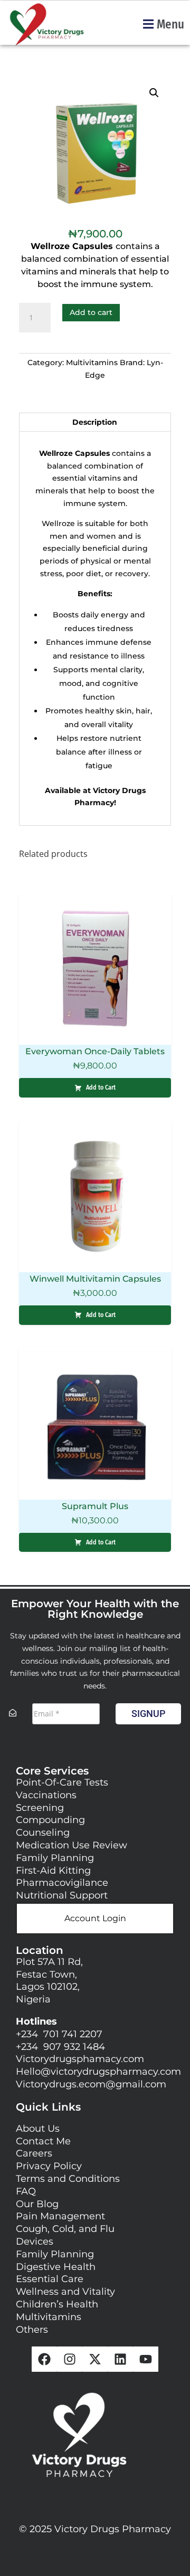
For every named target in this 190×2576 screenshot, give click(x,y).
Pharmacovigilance (62, 1883)
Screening (40, 1808)
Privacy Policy (49, 2166)
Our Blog (37, 2204)
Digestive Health (56, 2267)
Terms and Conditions (69, 2179)
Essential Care (50, 2279)
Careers (34, 2153)
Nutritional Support (62, 1895)
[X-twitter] (95, 2359)
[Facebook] (44, 2359)
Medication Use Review (72, 1845)
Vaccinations (46, 1795)
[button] (163, 24)
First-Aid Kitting (53, 1871)
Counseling (43, 1833)
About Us (38, 2129)
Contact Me (43, 2141)
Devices (35, 2241)
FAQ (26, 2191)
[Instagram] (70, 2359)
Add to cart (91, 312)
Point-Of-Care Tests (62, 1782)
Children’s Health (57, 2304)
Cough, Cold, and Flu (65, 2229)
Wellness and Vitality (65, 2292)
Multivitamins (92, 362)
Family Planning (55, 1858)
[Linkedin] (120, 2359)
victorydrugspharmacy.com (116, 2072)
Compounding (50, 1820)
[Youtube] (146, 2359)
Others (33, 2330)
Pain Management (60, 2216)
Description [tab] (95, 422)
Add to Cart (101, 1087)
